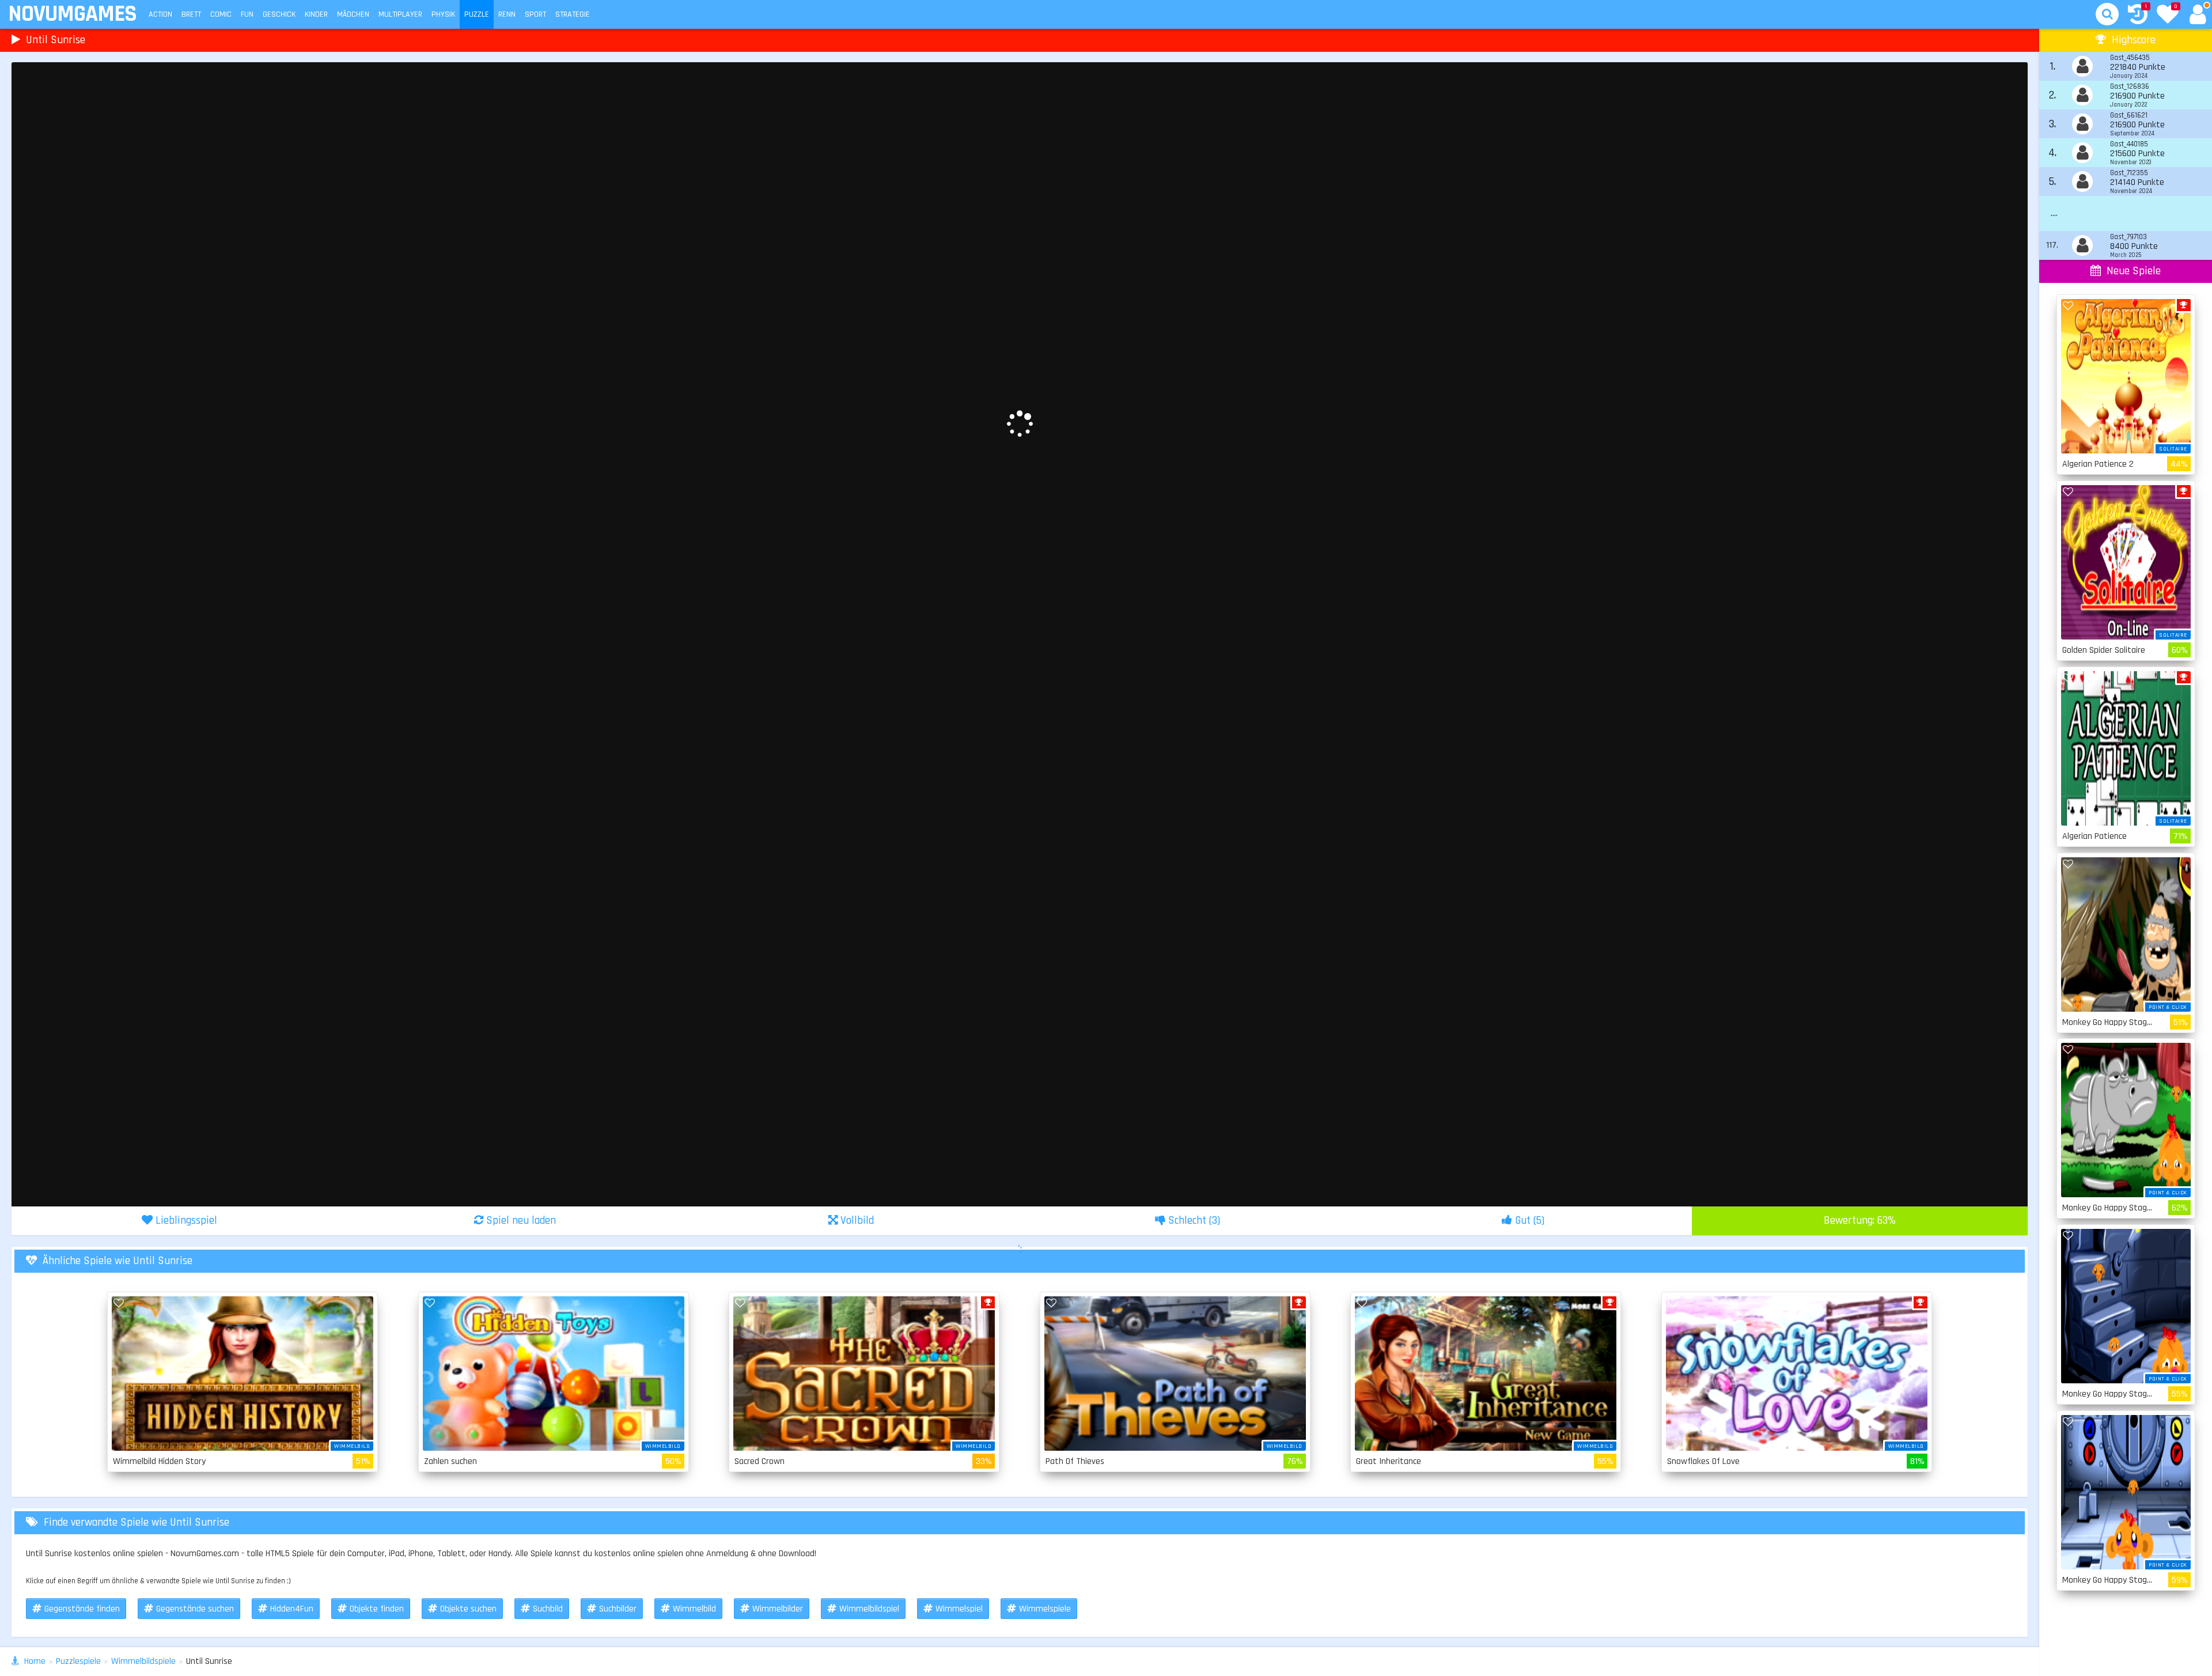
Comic (221, 14)
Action (160, 14)
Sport (535, 14)
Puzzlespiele (78, 1661)
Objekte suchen (468, 1609)
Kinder (316, 14)
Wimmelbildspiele (143, 1661)
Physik (443, 14)
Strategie (573, 14)
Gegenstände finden (82, 1609)
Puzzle (477, 14)
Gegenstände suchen (195, 1609)
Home (35, 1661)
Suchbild (548, 1609)
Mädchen (353, 14)
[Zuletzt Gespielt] (2138, 16)
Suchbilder (618, 1609)
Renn (507, 14)
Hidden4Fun (292, 1609)
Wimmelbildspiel (869, 1609)
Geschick (279, 14)
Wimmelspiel (959, 1609)
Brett (191, 14)
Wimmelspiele (1045, 1609)
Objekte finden (377, 1609)
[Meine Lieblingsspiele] (2168, 16)
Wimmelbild (694, 1609)
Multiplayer (400, 14)
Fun (247, 14)
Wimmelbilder (778, 1609)
